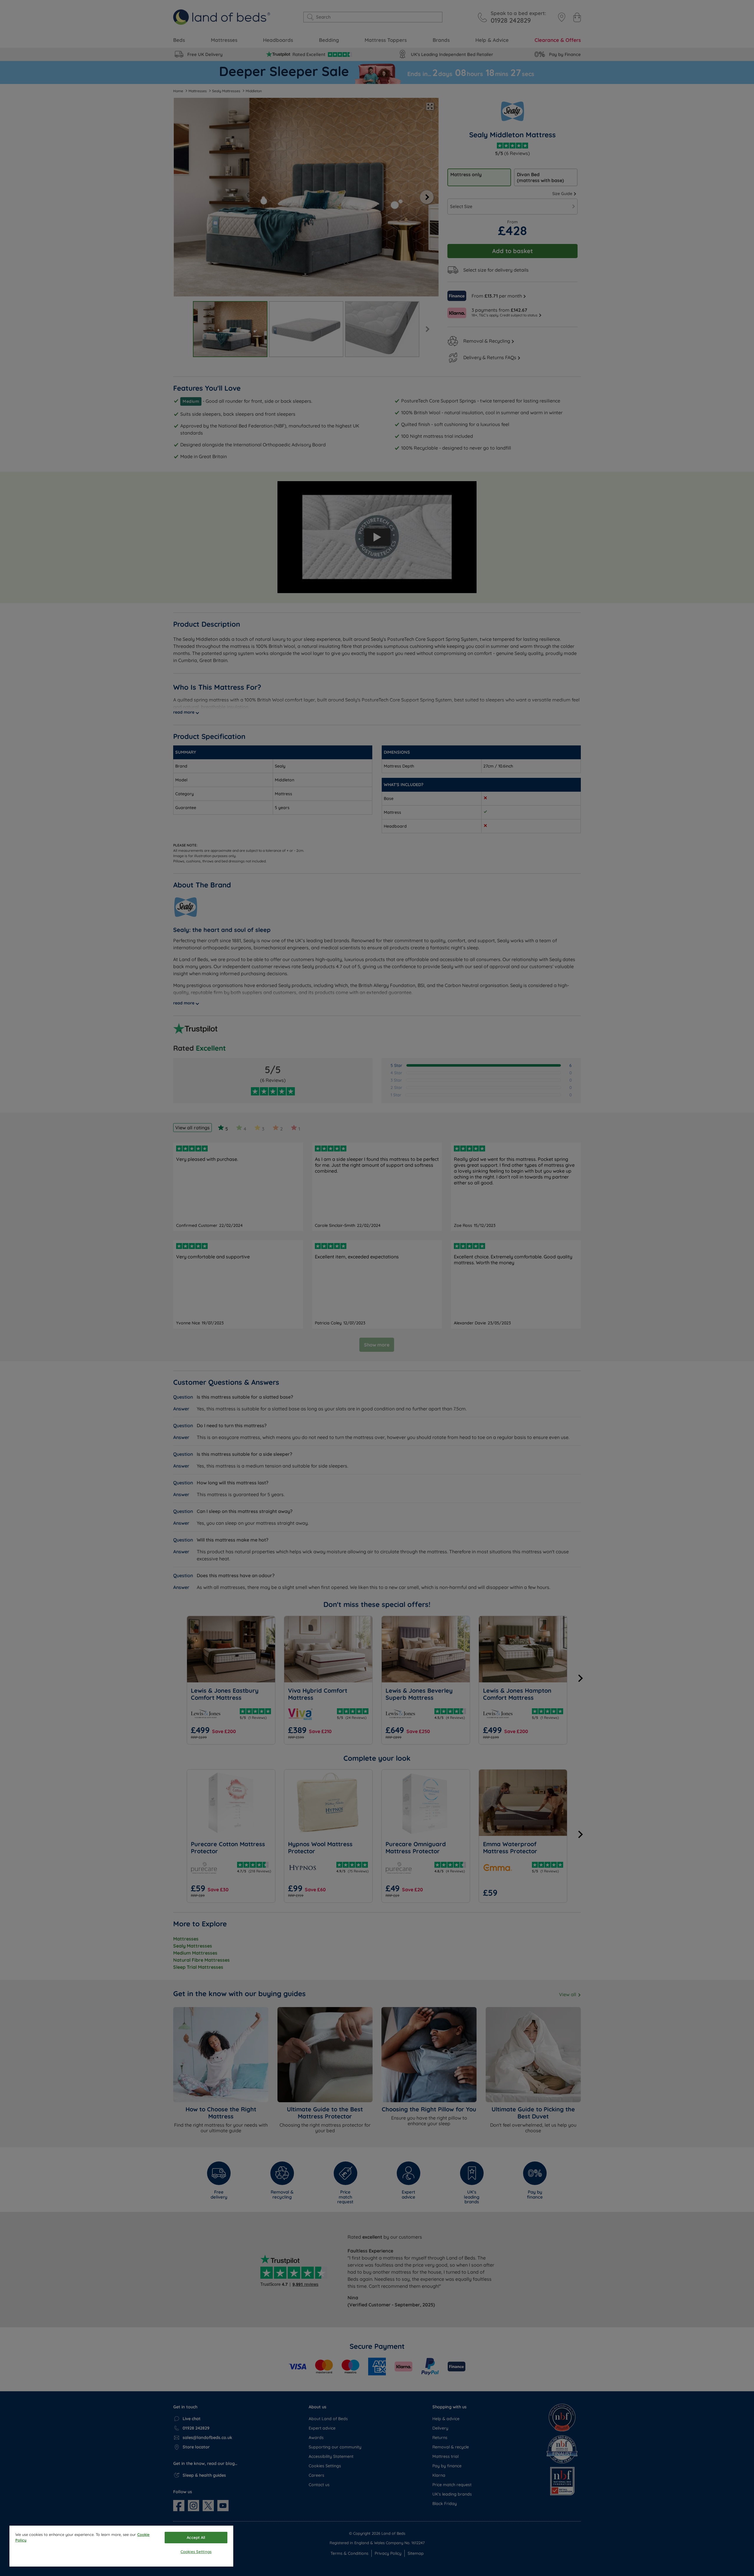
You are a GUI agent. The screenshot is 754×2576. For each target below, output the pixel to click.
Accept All (196, 2537)
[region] (121, 2546)
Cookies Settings (196, 2552)
